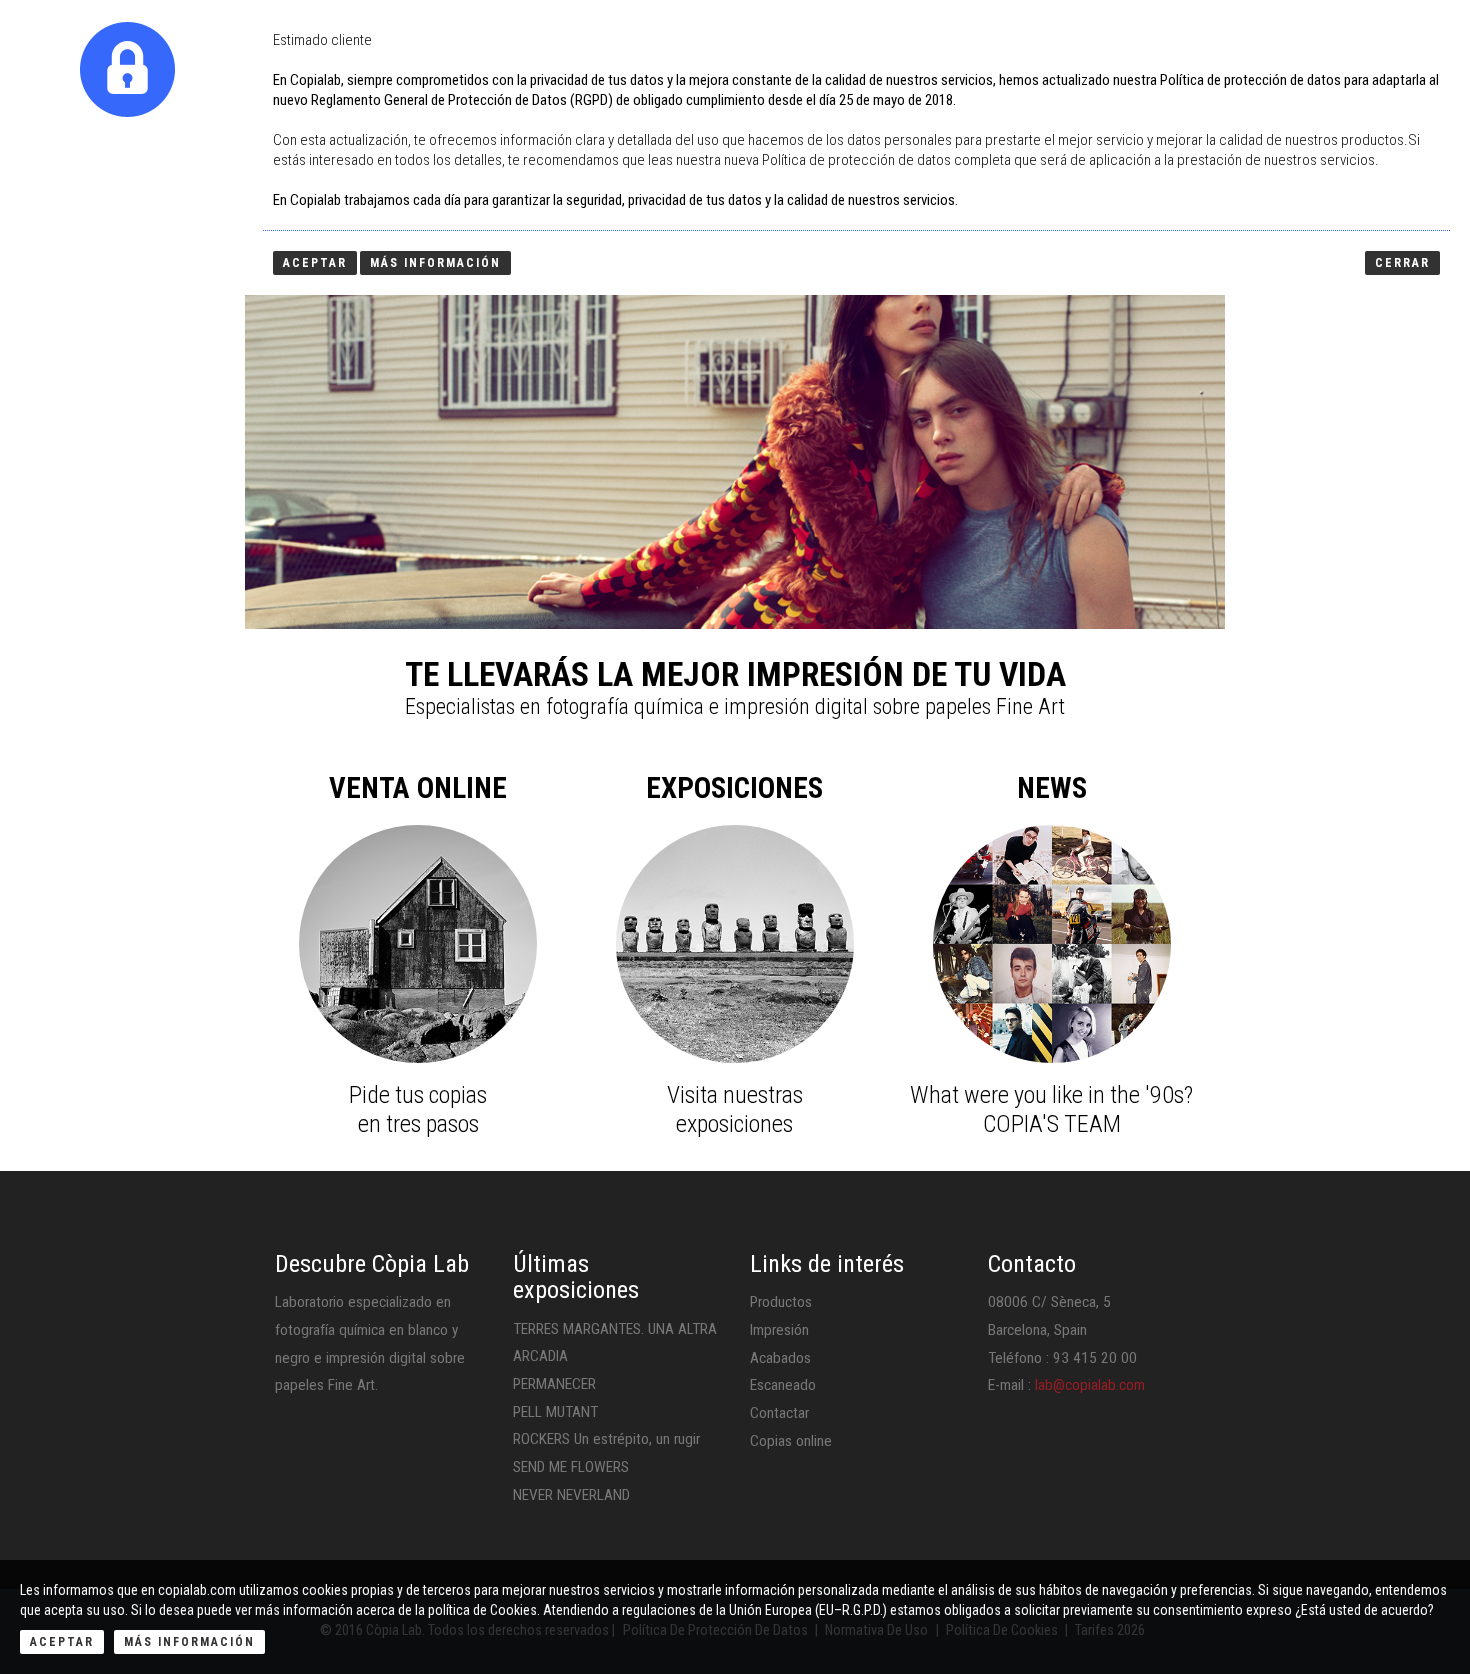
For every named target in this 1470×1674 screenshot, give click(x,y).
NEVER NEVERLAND (571, 1495)
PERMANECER (554, 1384)
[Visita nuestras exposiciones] (735, 943)
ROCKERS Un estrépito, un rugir (606, 1439)
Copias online (791, 1441)
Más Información (189, 1642)
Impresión (779, 1330)
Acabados (780, 1358)
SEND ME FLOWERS (571, 1467)
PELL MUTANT (555, 1412)
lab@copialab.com (1090, 1385)
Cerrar (1402, 263)
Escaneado (783, 1385)
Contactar (779, 1413)
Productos (781, 1302)
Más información (435, 263)
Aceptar (62, 1642)
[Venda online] (418, 943)
